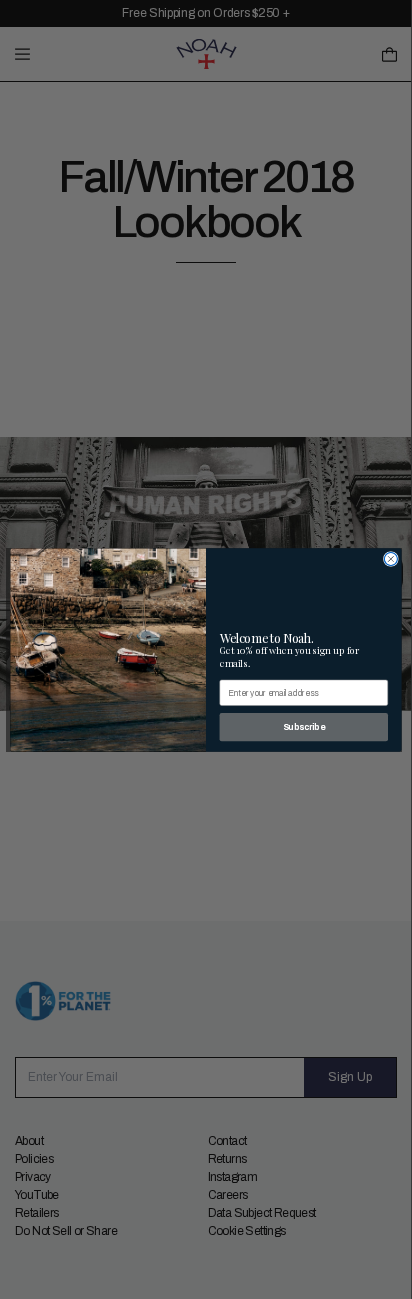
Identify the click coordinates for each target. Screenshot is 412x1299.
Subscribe (304, 726)
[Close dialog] (390, 558)
